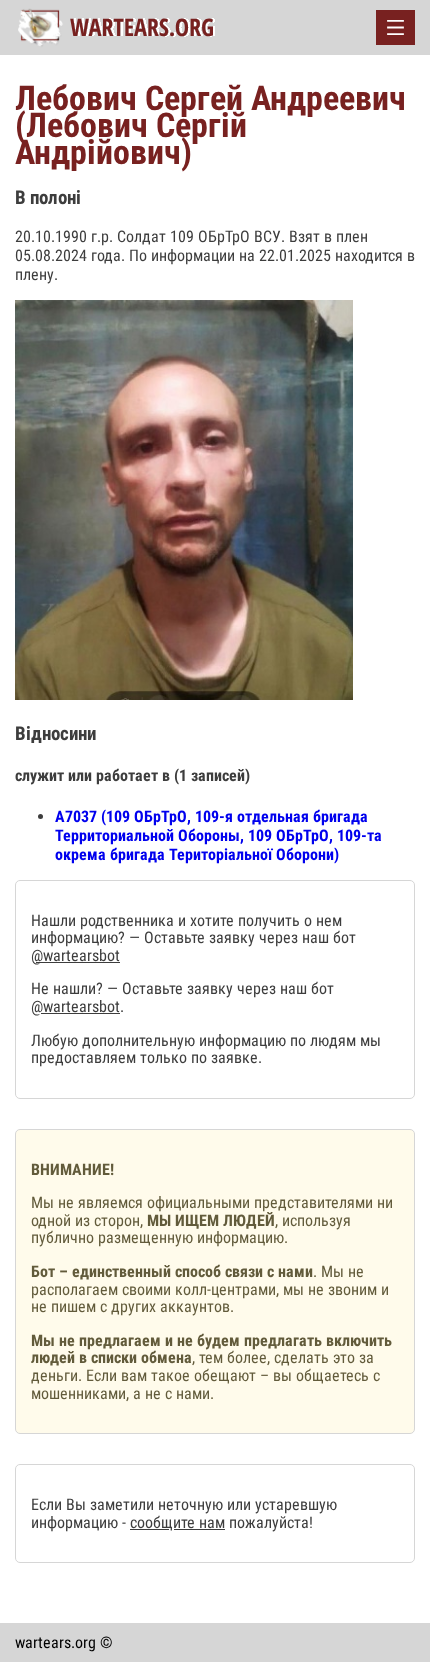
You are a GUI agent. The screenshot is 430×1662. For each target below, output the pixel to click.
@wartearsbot (75, 955)
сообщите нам (177, 1522)
